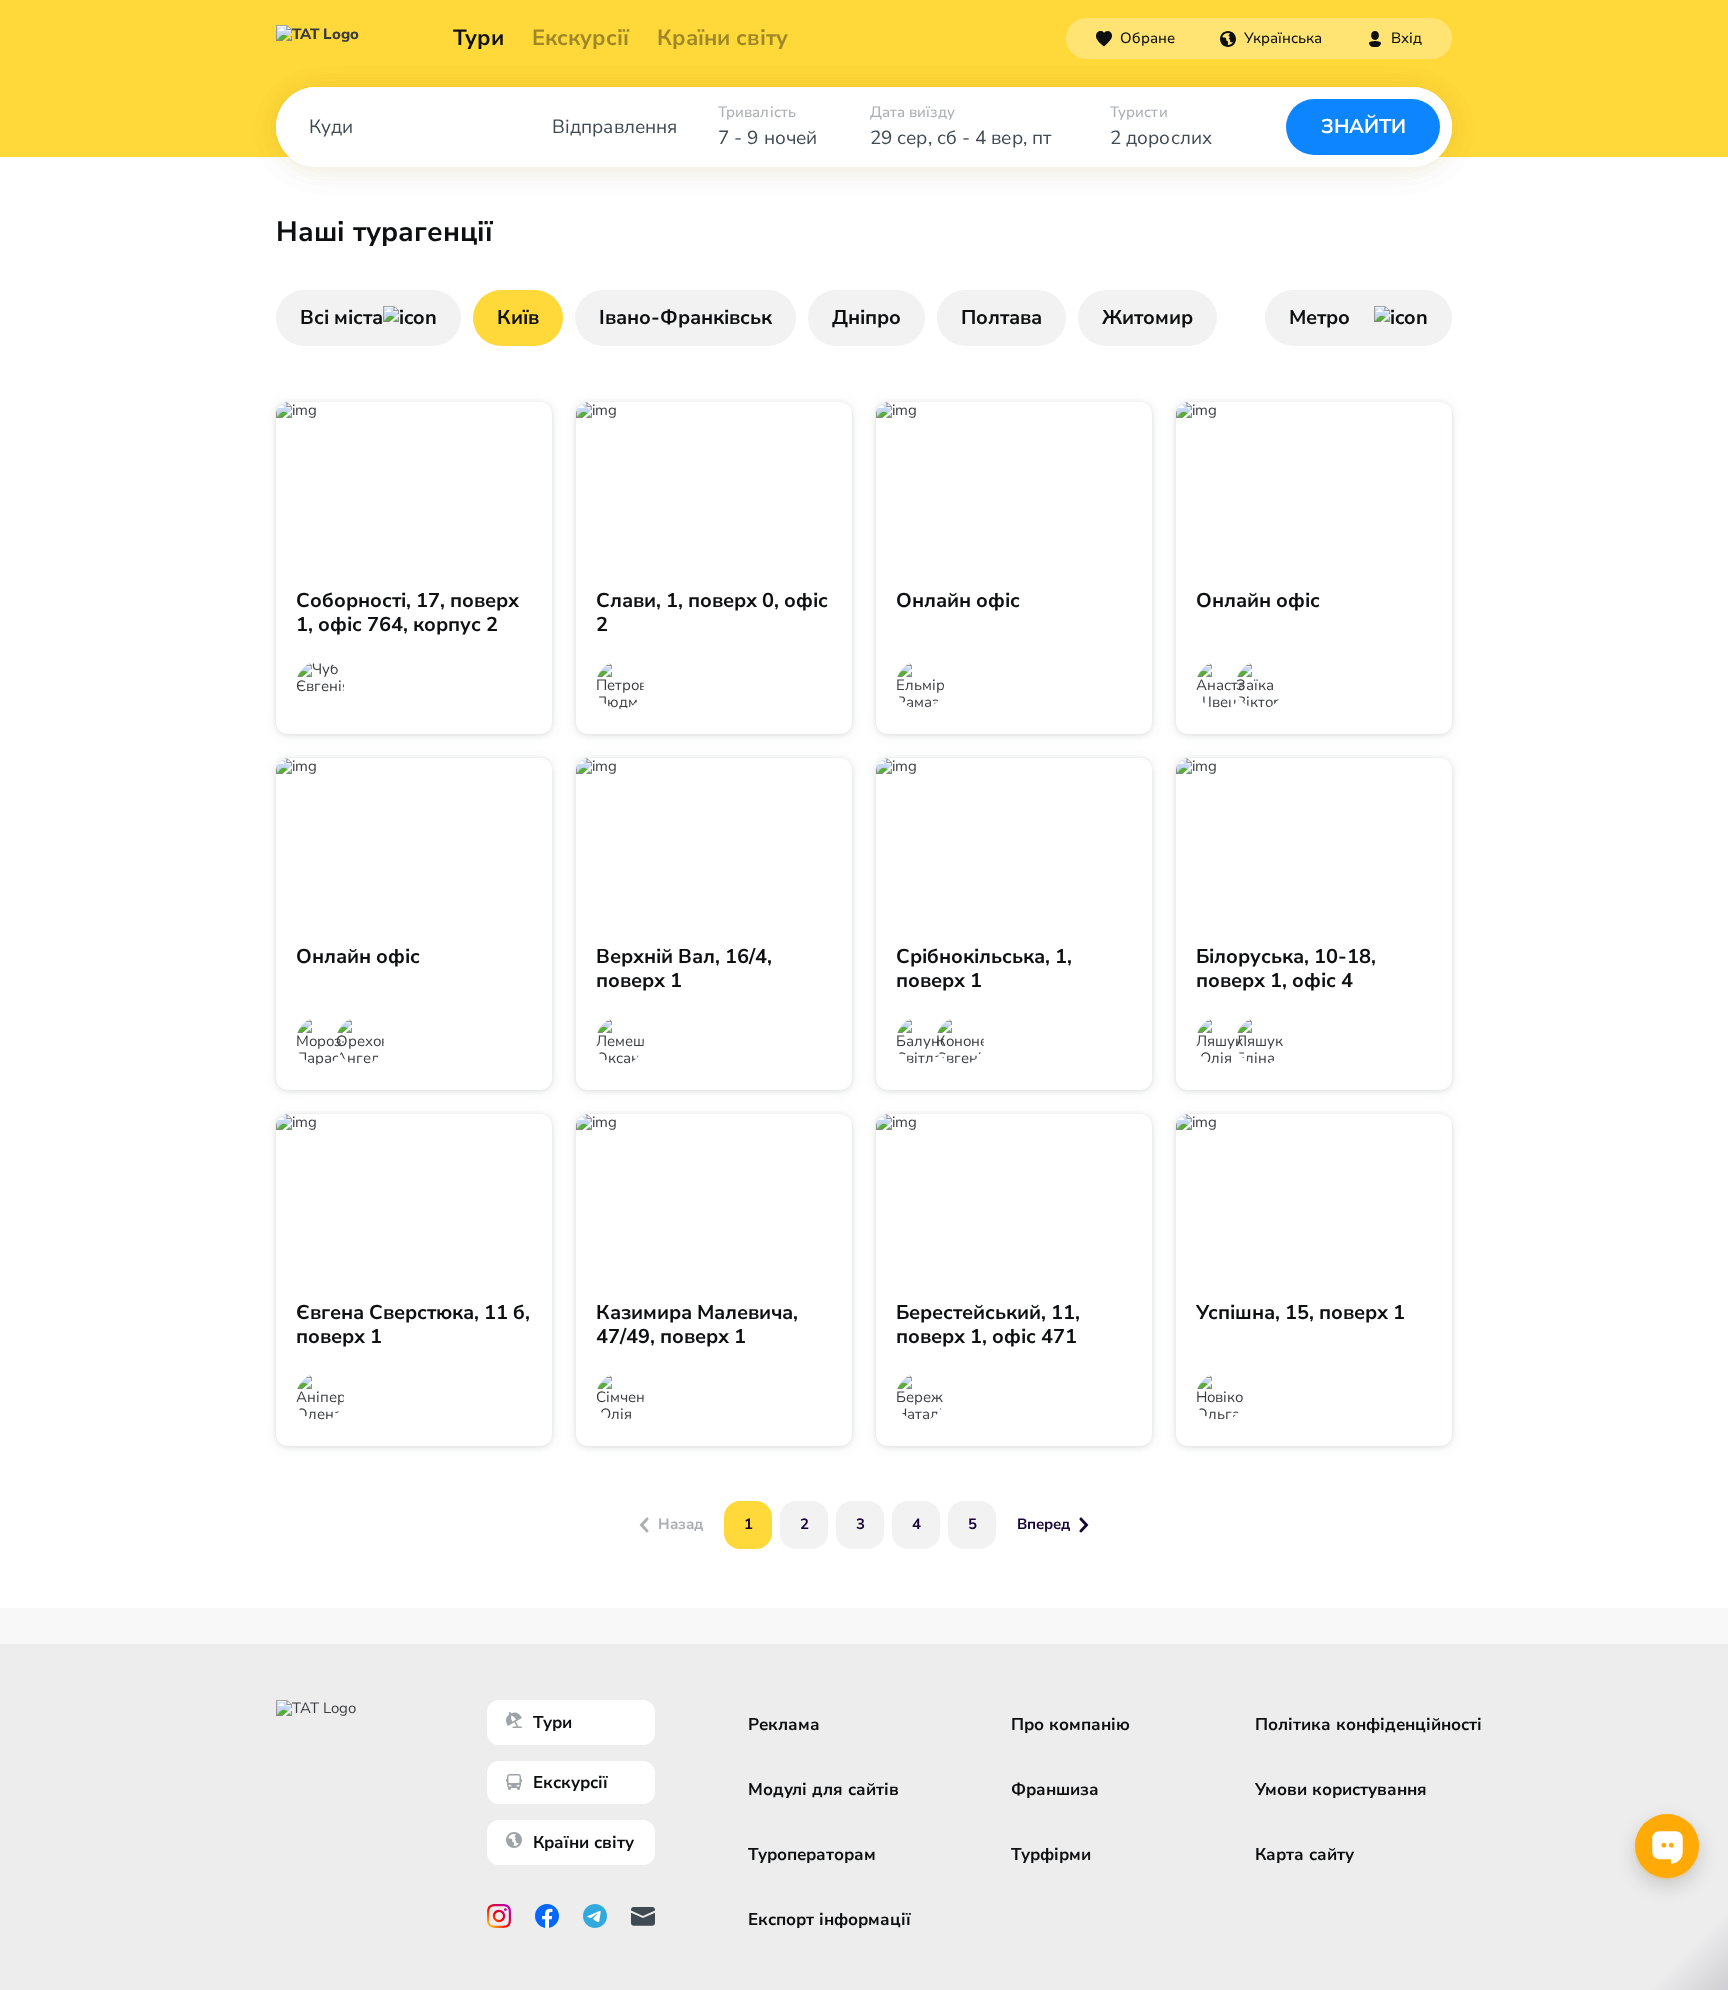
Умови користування (1341, 1789)
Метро (1319, 317)
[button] (1271, 38)
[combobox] (1271, 38)
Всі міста (341, 317)
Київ (518, 317)
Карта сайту (1304, 1854)
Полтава (1001, 317)
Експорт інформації (829, 1919)
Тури (478, 38)
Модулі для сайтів (823, 1789)
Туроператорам (812, 1854)
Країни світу (722, 38)
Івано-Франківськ (685, 317)
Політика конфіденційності (1368, 1724)
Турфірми (1051, 1854)
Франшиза (1055, 1789)
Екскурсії (570, 1782)
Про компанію (1070, 1724)
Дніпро (866, 317)
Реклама (784, 1724)
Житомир (1147, 317)
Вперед (1043, 1524)
